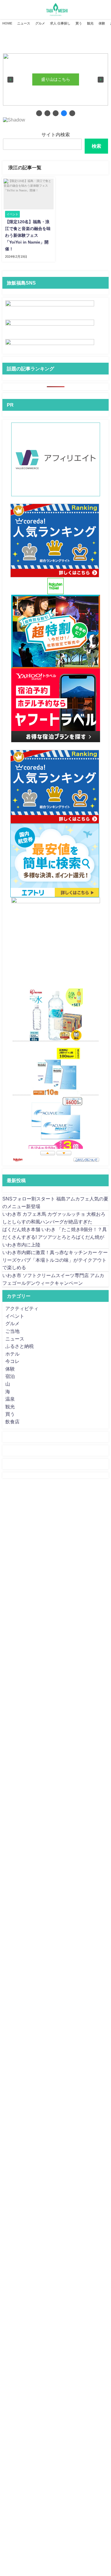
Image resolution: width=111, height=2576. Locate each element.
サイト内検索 (56, 134)
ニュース (24, 23)
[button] (10, 80)
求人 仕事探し (60, 23)
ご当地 (12, 1331)
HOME (7, 23)
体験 (102, 23)
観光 (90, 23)
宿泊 (10, 1376)
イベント (15, 1316)
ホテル (12, 1354)
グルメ (40, 23)
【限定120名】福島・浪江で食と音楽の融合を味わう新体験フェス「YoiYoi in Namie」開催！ (28, 235)
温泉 (10, 1399)
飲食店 (12, 1422)
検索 (96, 146)
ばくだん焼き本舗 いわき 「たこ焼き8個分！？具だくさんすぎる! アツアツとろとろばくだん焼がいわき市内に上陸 (55, 1237)
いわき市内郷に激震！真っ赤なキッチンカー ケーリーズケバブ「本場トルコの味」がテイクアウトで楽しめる (55, 1260)
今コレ (12, 1361)
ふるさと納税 (20, 1346)
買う (79, 23)
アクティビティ (22, 1308)
